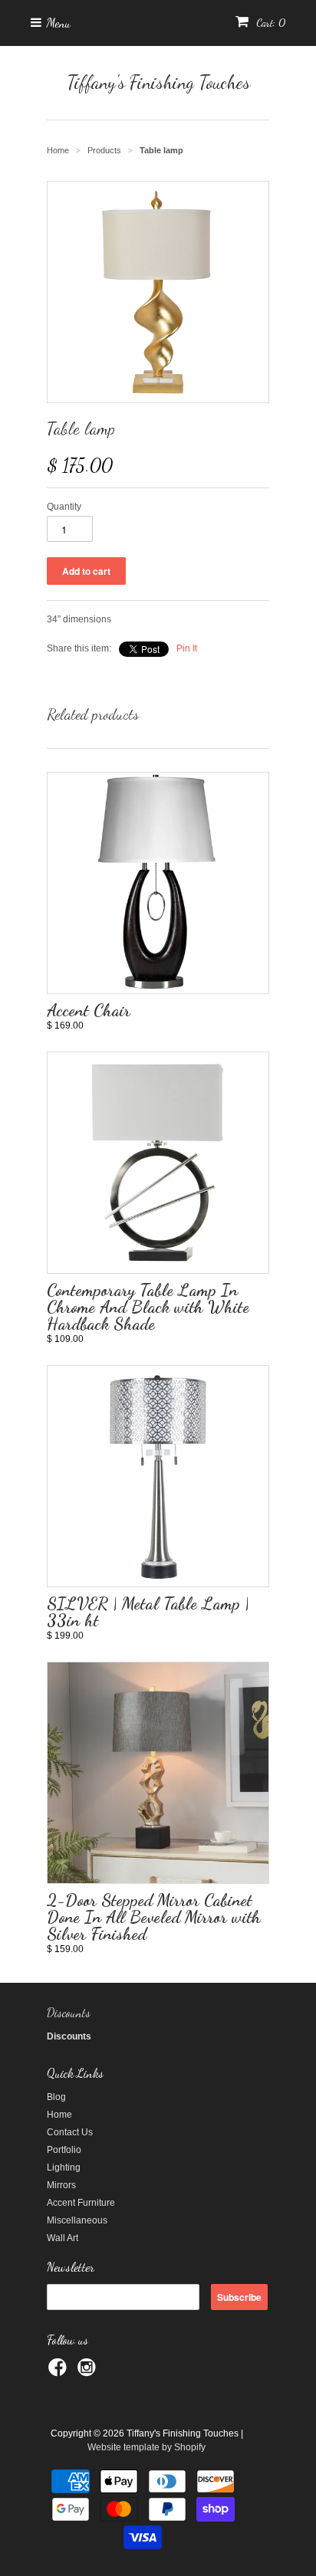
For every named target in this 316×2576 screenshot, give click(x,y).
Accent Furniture (81, 2203)
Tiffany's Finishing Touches (158, 82)
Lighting (64, 2167)
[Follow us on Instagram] (89, 2372)
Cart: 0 (269, 23)
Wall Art (63, 2238)
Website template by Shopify (146, 2447)
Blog (56, 2097)
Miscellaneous (77, 2220)
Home (59, 2115)
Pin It (187, 648)
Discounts (69, 2012)
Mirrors (61, 2185)
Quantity (64, 507)
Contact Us (70, 2132)
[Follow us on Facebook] (60, 2372)
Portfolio (64, 2150)
